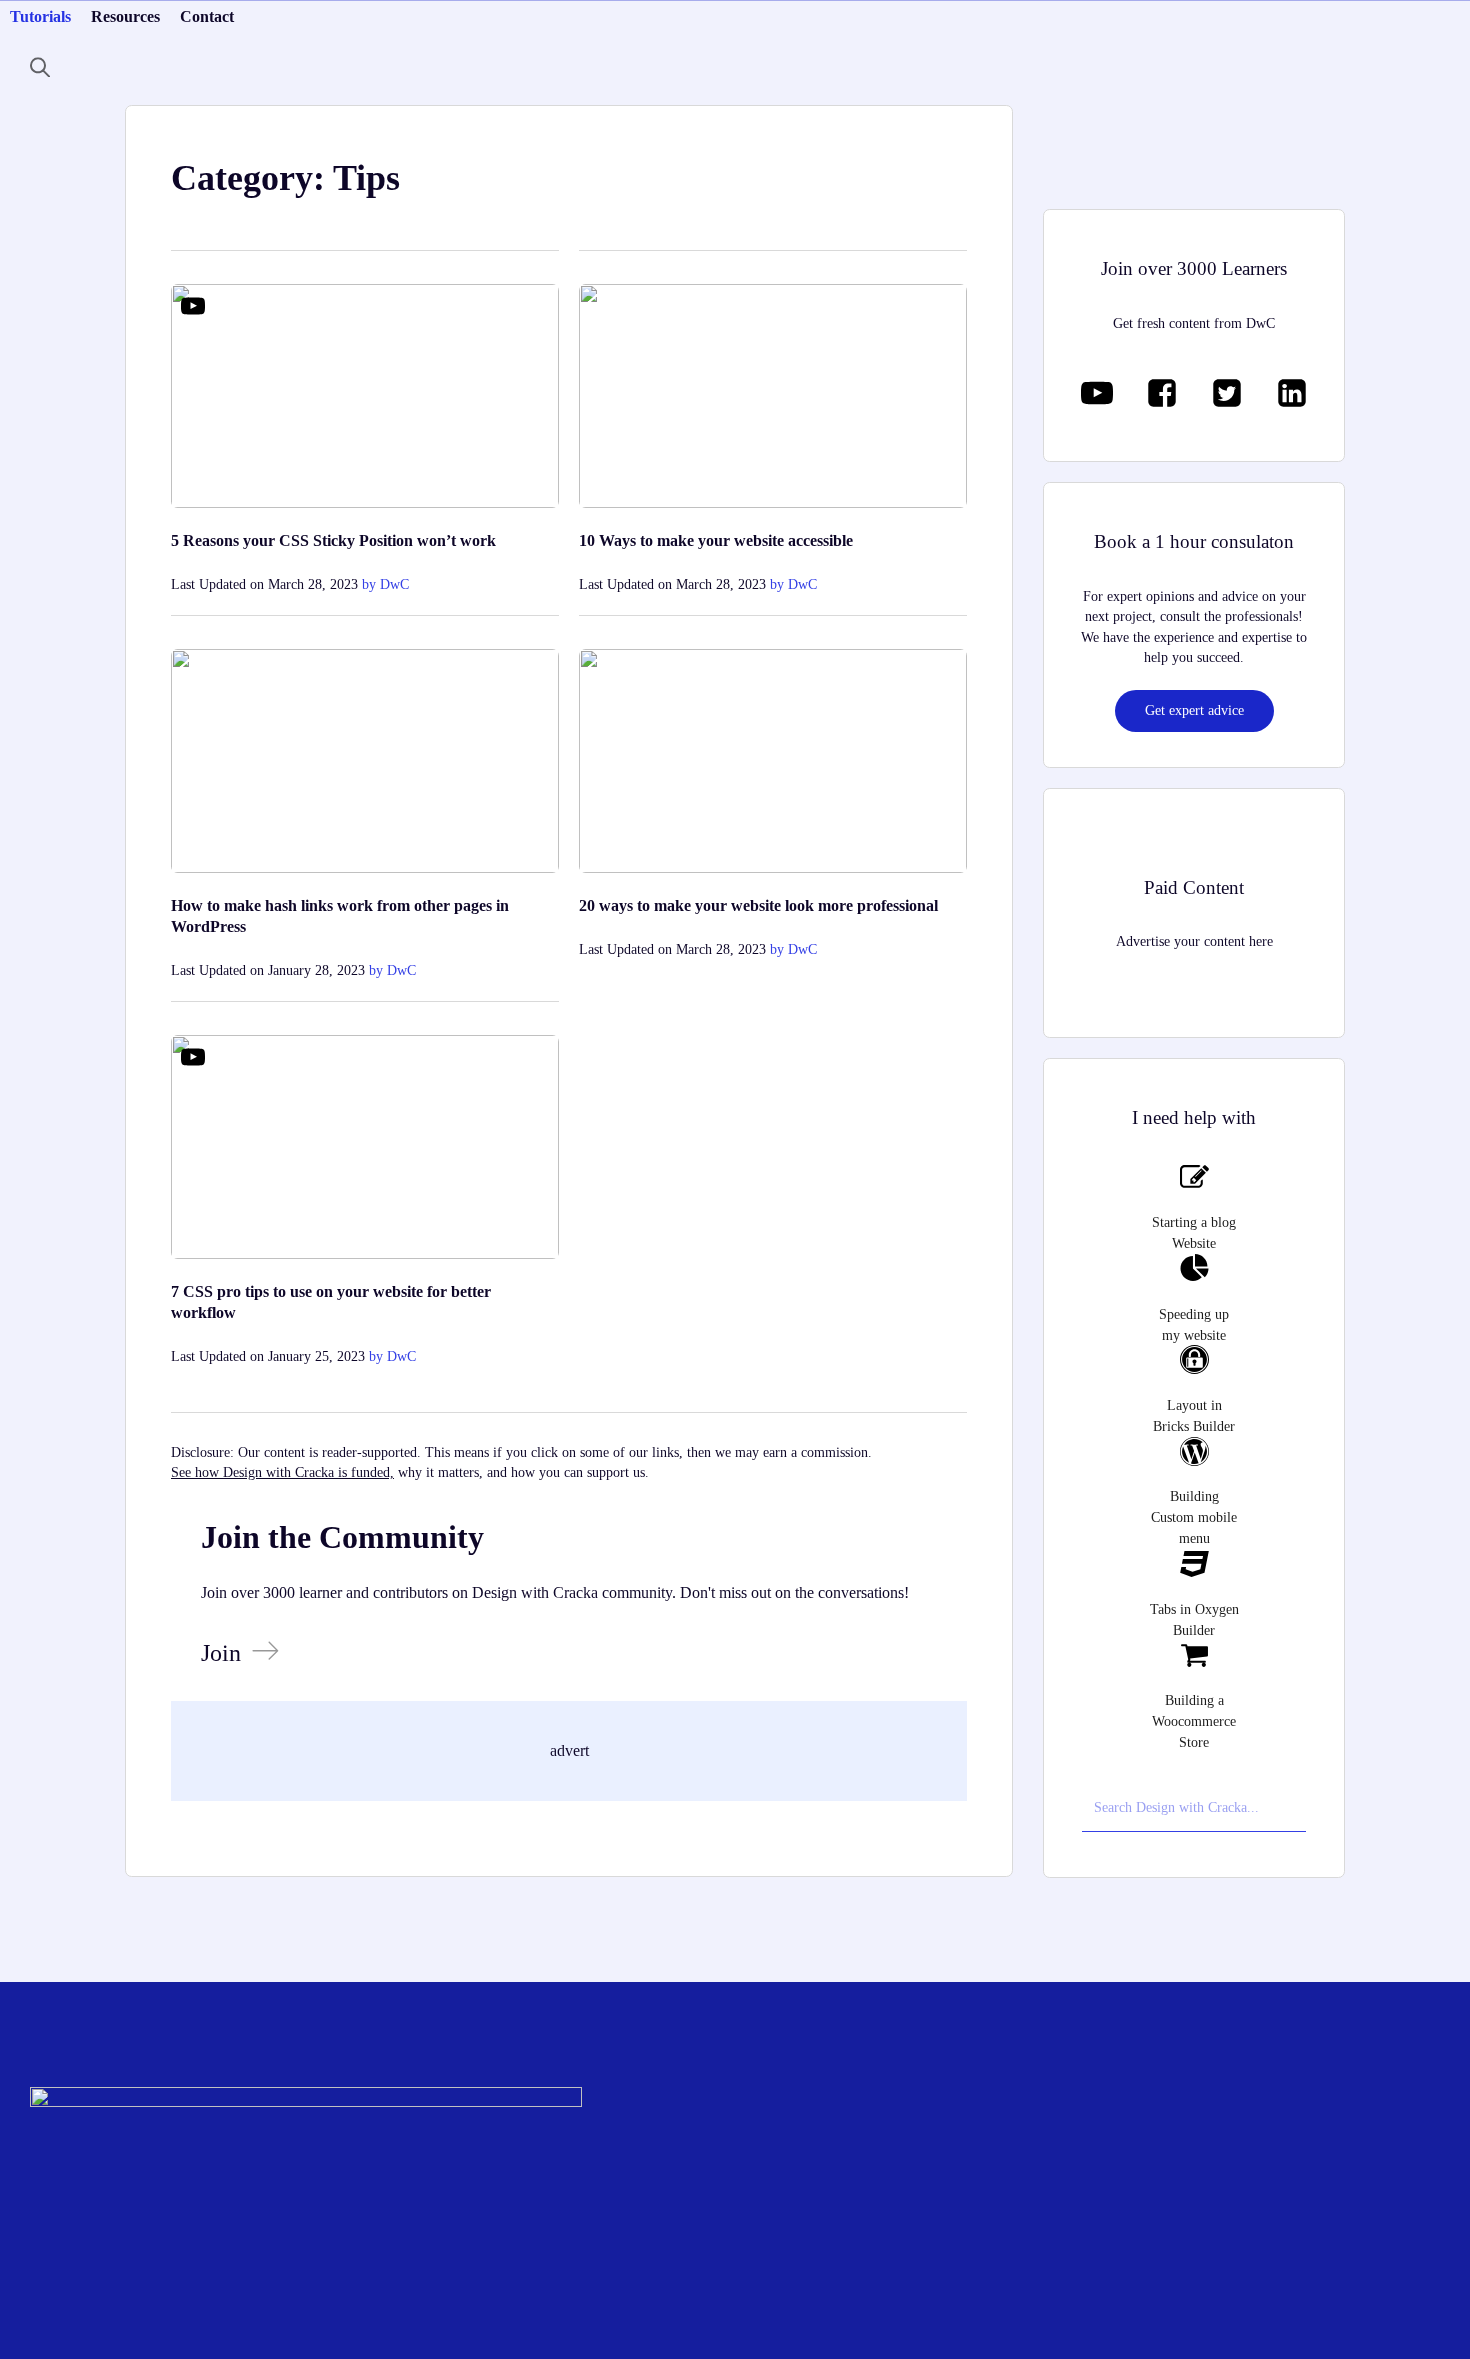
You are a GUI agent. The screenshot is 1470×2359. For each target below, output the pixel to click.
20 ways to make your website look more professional (758, 905)
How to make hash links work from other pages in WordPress (340, 916)
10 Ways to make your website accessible (716, 540)
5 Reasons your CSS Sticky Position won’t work (333, 540)
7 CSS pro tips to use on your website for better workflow (331, 1302)
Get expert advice (1194, 710)
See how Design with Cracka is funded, (282, 1472)
